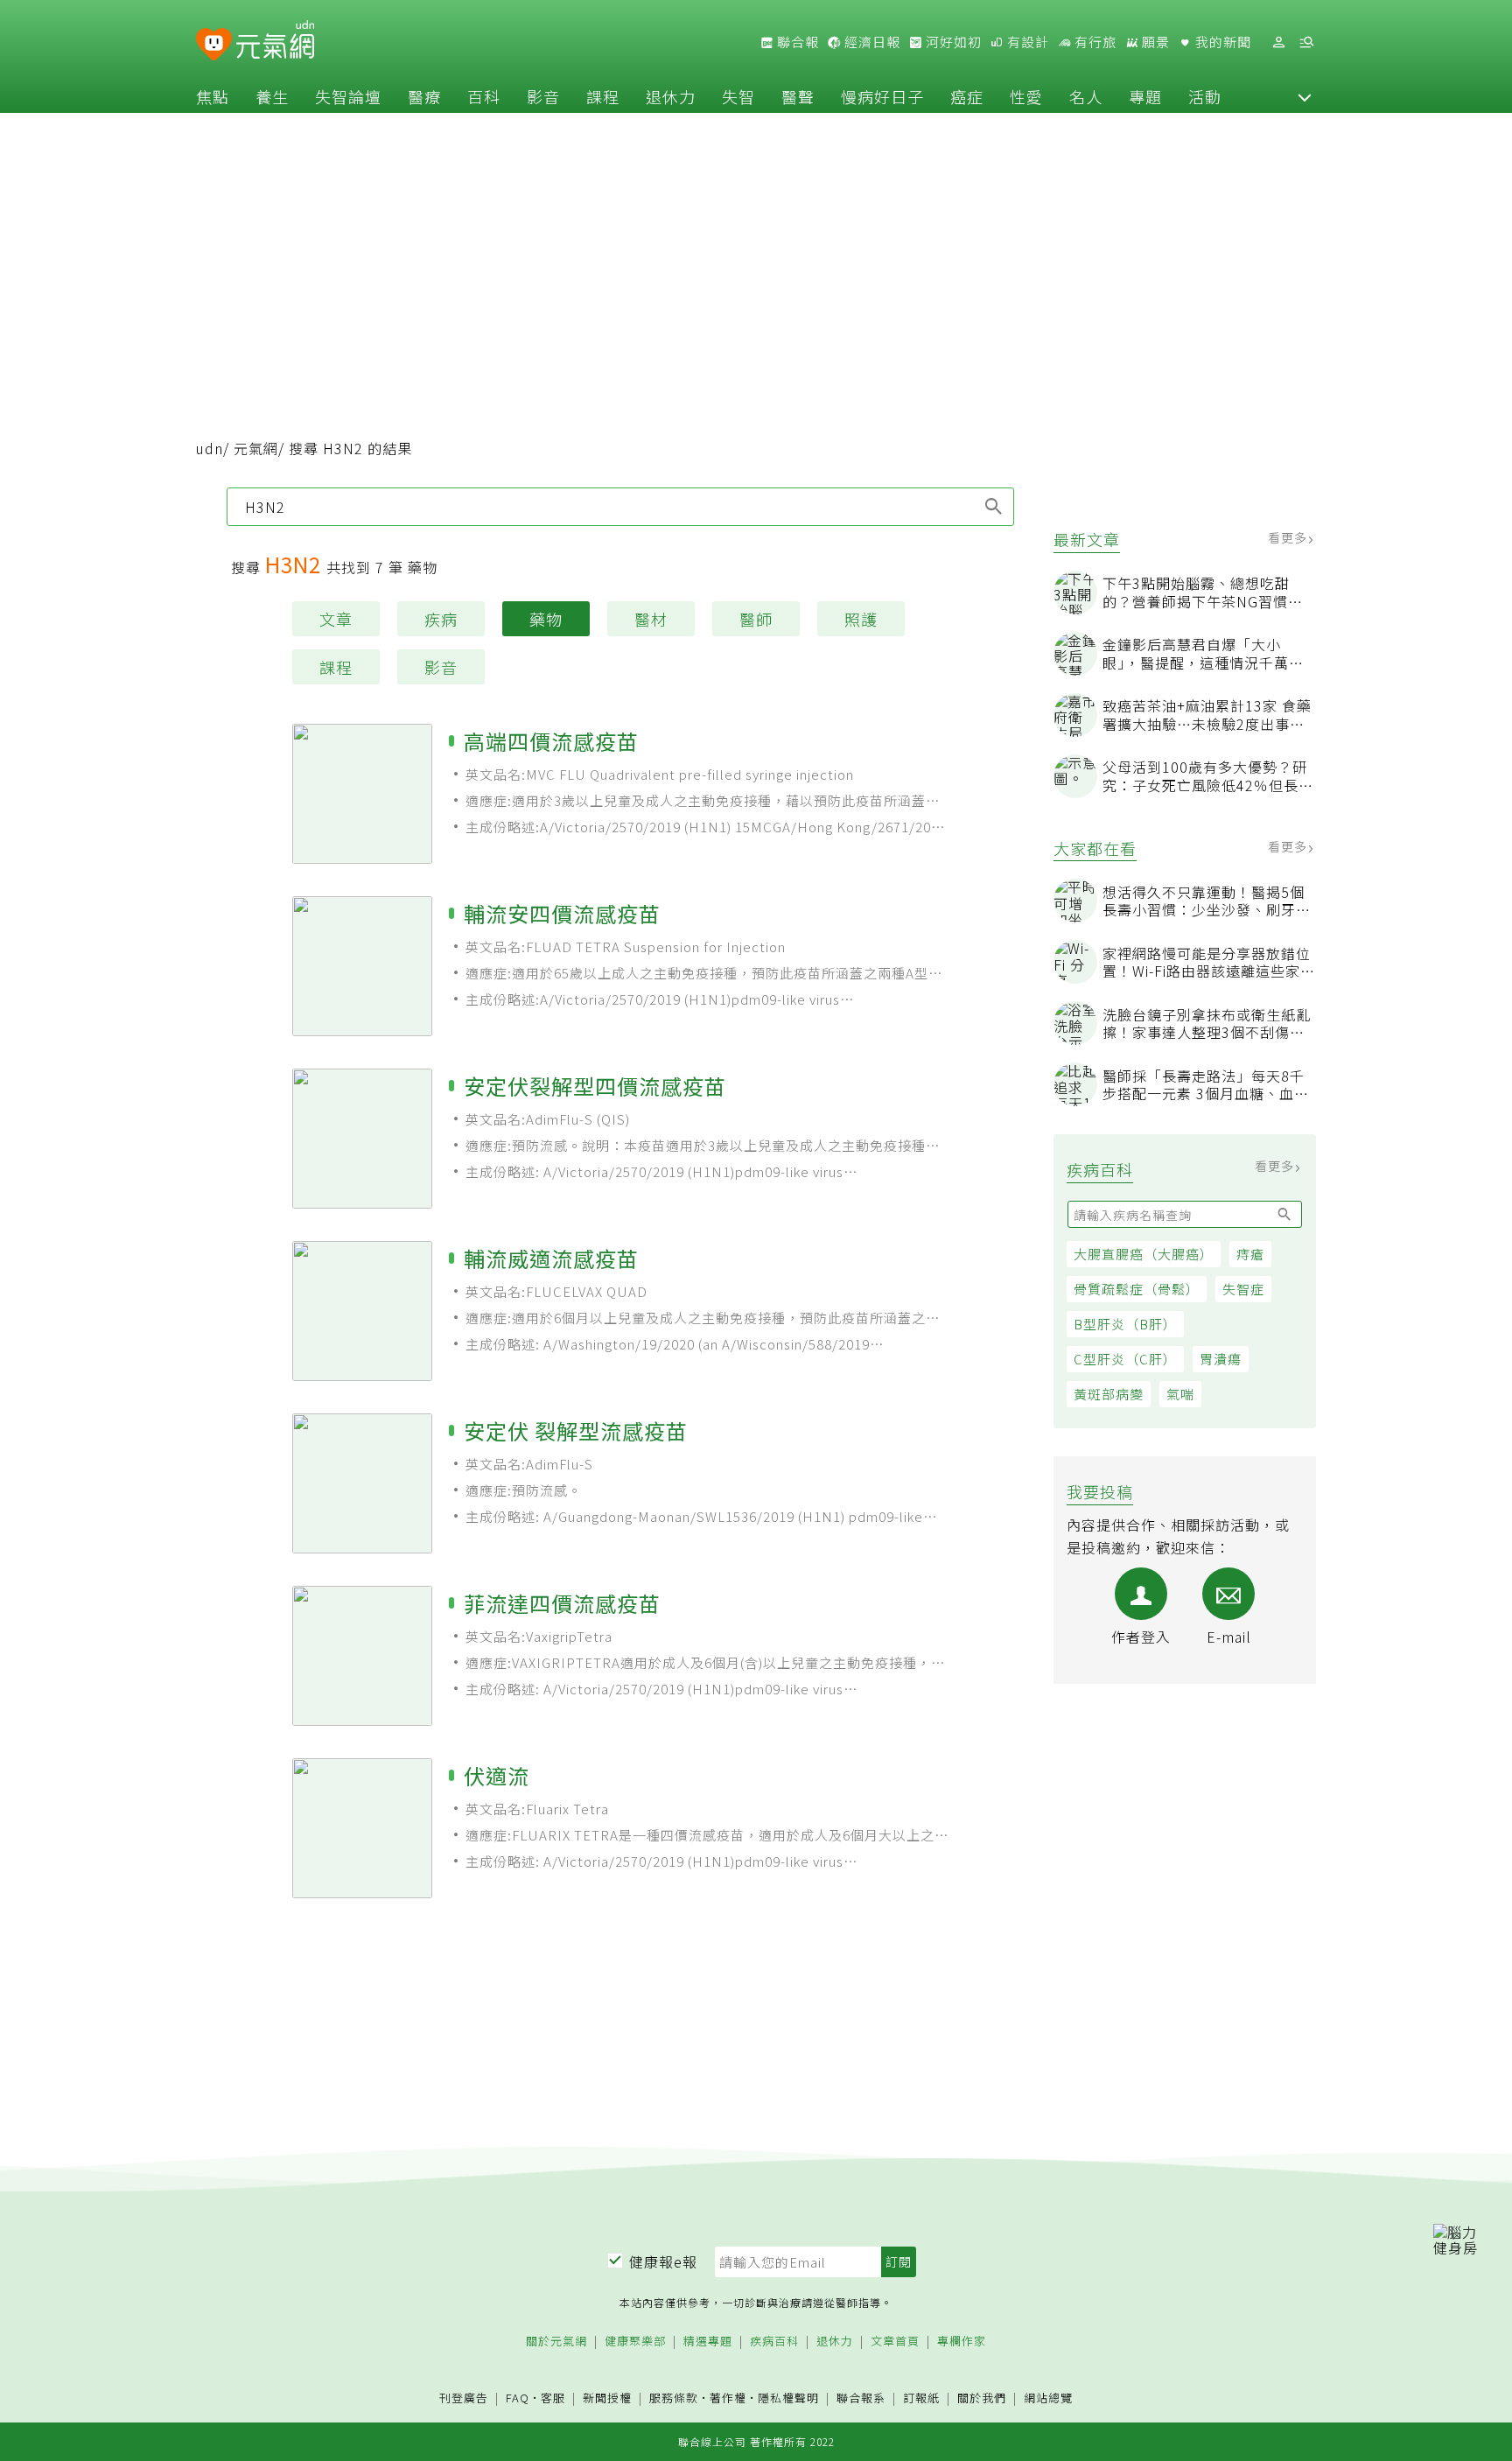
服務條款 (674, 2398)
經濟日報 (871, 42)
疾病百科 (774, 2342)
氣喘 (1180, 1394)
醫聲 (798, 96)
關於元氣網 (556, 2342)
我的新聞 (1221, 42)
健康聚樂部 (635, 2342)
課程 (603, 96)
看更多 (1289, 537)
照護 (861, 619)
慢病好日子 (882, 96)
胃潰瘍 (1221, 1359)
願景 (1154, 42)
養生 (272, 96)
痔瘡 (1250, 1254)
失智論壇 (348, 96)
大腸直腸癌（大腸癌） (1144, 1254)
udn (210, 448)
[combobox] (620, 507)
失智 (738, 96)
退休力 (671, 96)
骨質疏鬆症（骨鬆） (1137, 1289)
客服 (553, 2398)
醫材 (651, 619)
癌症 (967, 96)
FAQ (518, 2398)
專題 (1145, 96)
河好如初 (952, 42)
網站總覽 (1048, 2398)
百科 (484, 96)
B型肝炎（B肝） (1125, 1324)
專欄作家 (962, 2342)
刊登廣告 (464, 2398)
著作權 (728, 2398)
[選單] (1306, 42)
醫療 (424, 96)
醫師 (756, 619)
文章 (336, 619)
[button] (1305, 96)
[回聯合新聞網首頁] (214, 45)
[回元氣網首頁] (275, 42)
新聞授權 (607, 2398)
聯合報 (796, 42)
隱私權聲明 (788, 2398)
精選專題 (708, 2342)
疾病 (441, 619)
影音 (543, 96)
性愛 (1026, 96)
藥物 (546, 619)
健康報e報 (663, 2261)
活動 (1205, 96)
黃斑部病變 (1109, 1394)
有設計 (1026, 42)
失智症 (1243, 1289)
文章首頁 (895, 2342)
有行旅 (1094, 42)
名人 (1086, 96)
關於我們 (982, 2398)
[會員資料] (1278, 42)
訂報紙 (921, 2398)
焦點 (213, 96)
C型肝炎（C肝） (1125, 1359)
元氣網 (256, 448)
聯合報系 (861, 2398)
